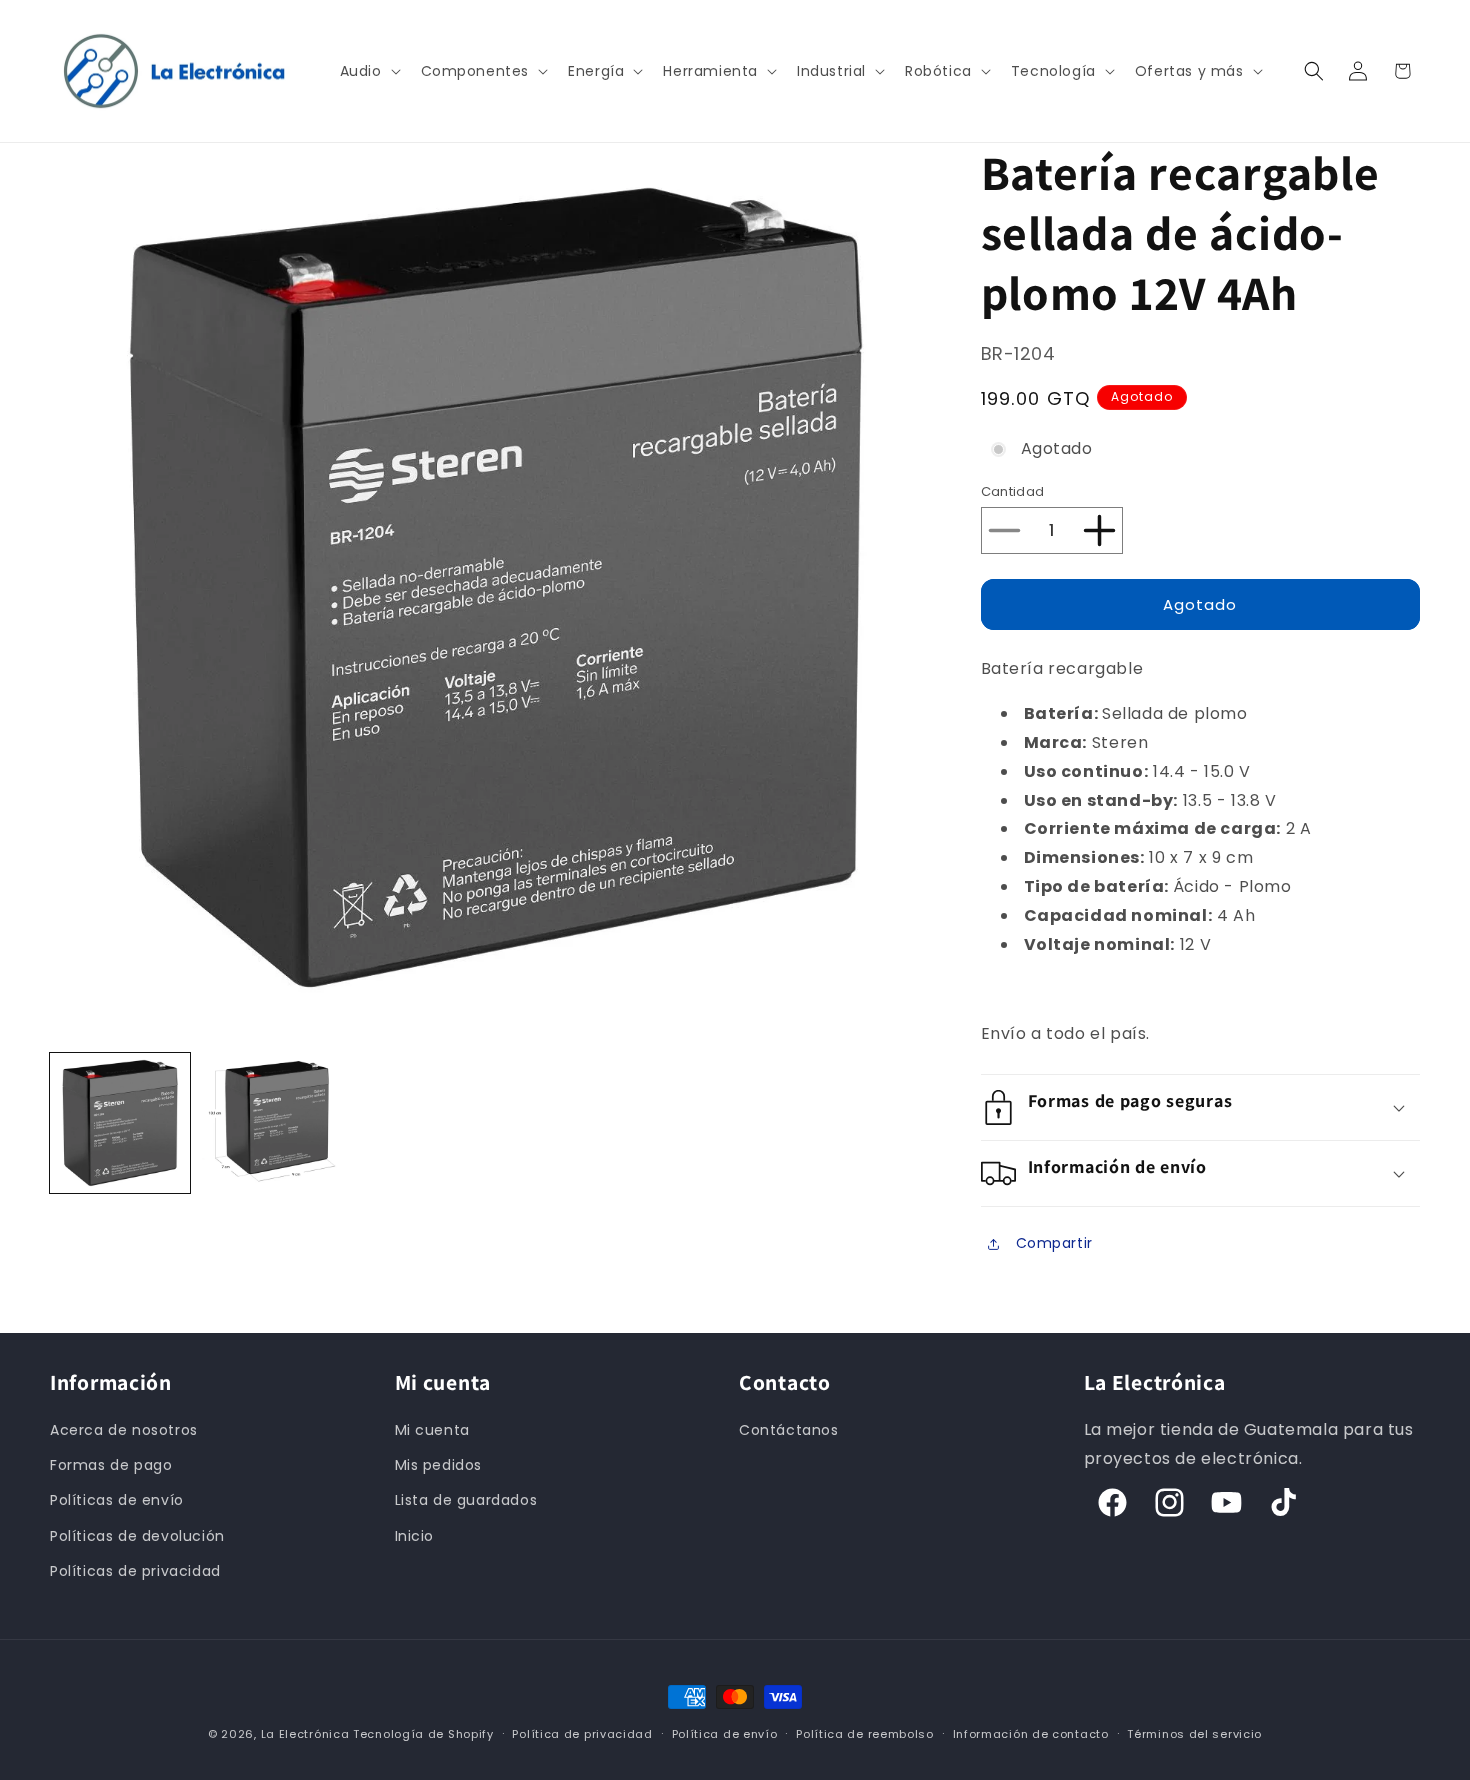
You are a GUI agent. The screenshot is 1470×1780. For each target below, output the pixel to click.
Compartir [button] (1054, 1243)
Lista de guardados (466, 1500)
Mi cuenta (432, 1430)
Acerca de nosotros (124, 1430)
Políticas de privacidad (135, 1571)
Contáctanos (789, 1430)
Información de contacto (1031, 1734)
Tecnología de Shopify (423, 1734)
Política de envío (725, 1734)
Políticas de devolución (137, 1536)
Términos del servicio (1194, 1734)
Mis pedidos (439, 1465)
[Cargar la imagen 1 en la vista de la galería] (120, 1123)
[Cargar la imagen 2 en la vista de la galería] (270, 1123)
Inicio (415, 1536)
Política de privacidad (582, 1734)
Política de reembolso (865, 1734)
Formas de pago (111, 1465)
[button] (368, 71)
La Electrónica (305, 1734)
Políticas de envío (117, 1500)
